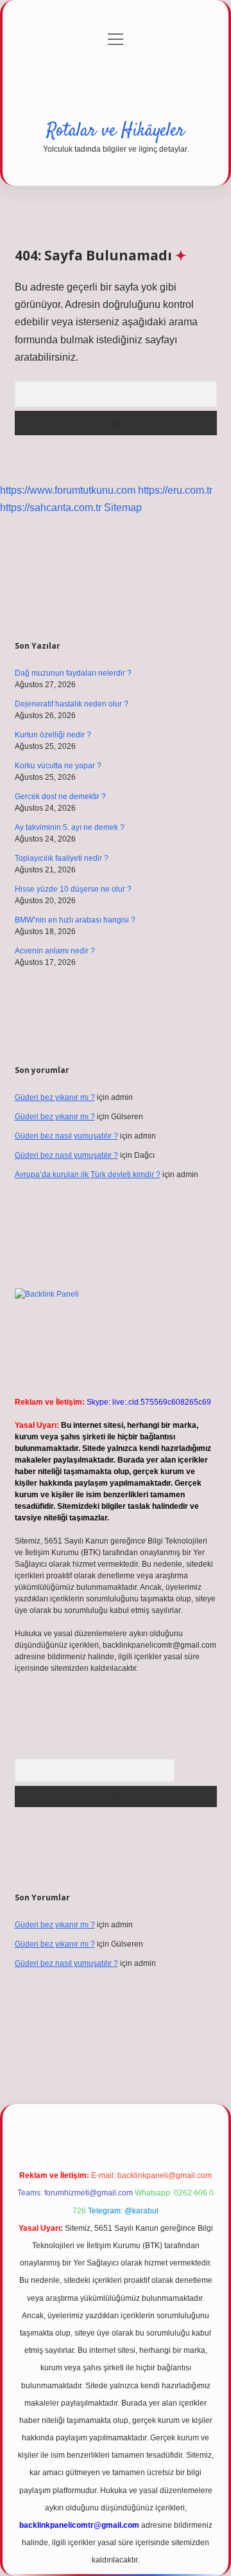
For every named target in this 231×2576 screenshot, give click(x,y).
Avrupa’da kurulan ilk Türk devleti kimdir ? (88, 1175)
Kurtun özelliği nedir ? (53, 735)
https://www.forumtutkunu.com (68, 490)
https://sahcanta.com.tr (51, 508)
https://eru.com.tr (175, 490)
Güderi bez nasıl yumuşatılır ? (66, 1136)
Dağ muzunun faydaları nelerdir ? (73, 673)
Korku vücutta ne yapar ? (58, 766)
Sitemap (123, 508)
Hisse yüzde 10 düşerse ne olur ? (73, 889)
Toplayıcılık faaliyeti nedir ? (62, 858)
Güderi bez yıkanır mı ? (55, 1097)
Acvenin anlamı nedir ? (55, 951)
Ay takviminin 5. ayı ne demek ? (70, 827)
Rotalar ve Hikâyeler (116, 131)
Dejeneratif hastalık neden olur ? (72, 704)
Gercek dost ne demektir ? (60, 797)
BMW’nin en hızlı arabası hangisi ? (75, 920)
